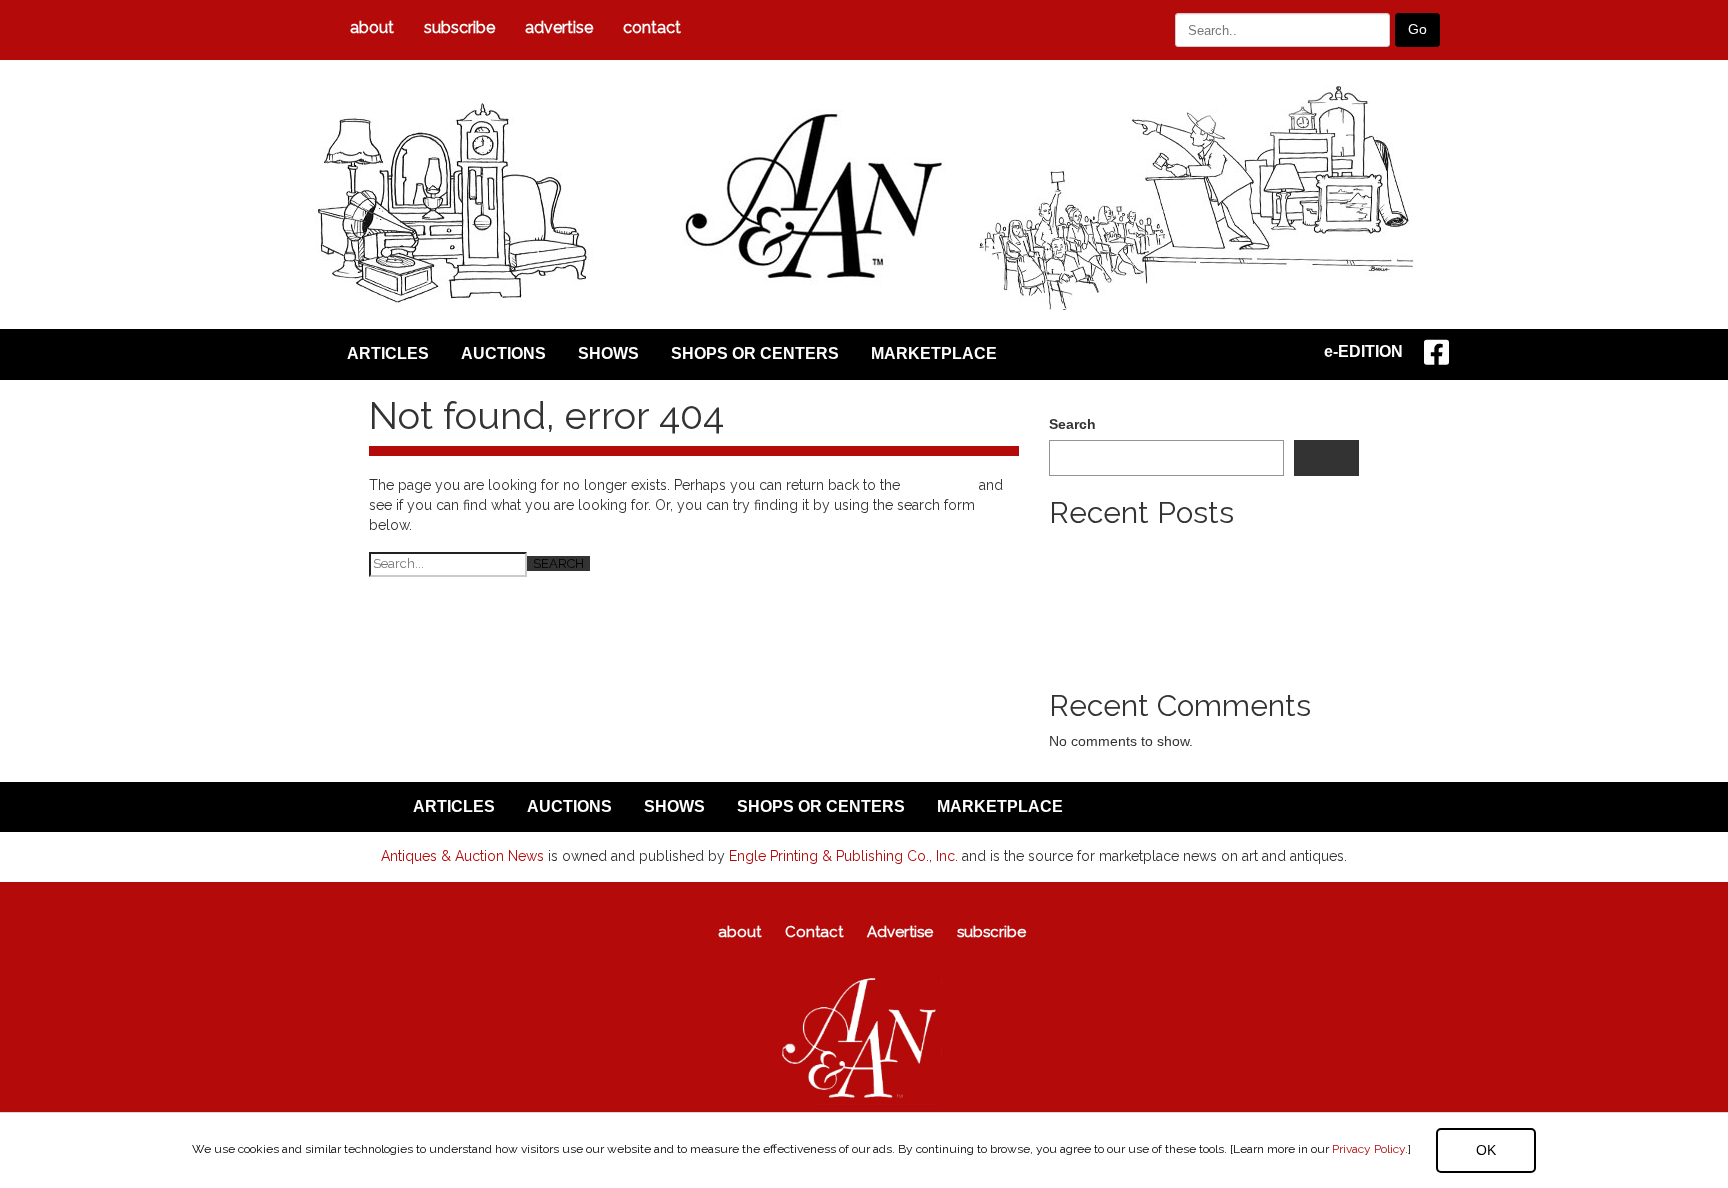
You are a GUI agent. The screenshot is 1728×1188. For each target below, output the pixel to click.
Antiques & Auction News (462, 856)
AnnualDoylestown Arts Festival (1148, 648)
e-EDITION (1363, 351)
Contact (652, 27)
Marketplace (934, 353)
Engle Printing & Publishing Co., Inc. (843, 856)
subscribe (459, 27)
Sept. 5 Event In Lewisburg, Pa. (1148, 588)
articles (388, 353)
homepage (939, 485)
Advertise (559, 27)
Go (1417, 29)
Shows (608, 353)
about (372, 27)
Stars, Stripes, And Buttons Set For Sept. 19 (1187, 628)
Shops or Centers (755, 353)
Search (1072, 424)
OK (1486, 1150)
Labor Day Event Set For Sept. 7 (1152, 608)
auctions (503, 353)
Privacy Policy (1368, 1149)
